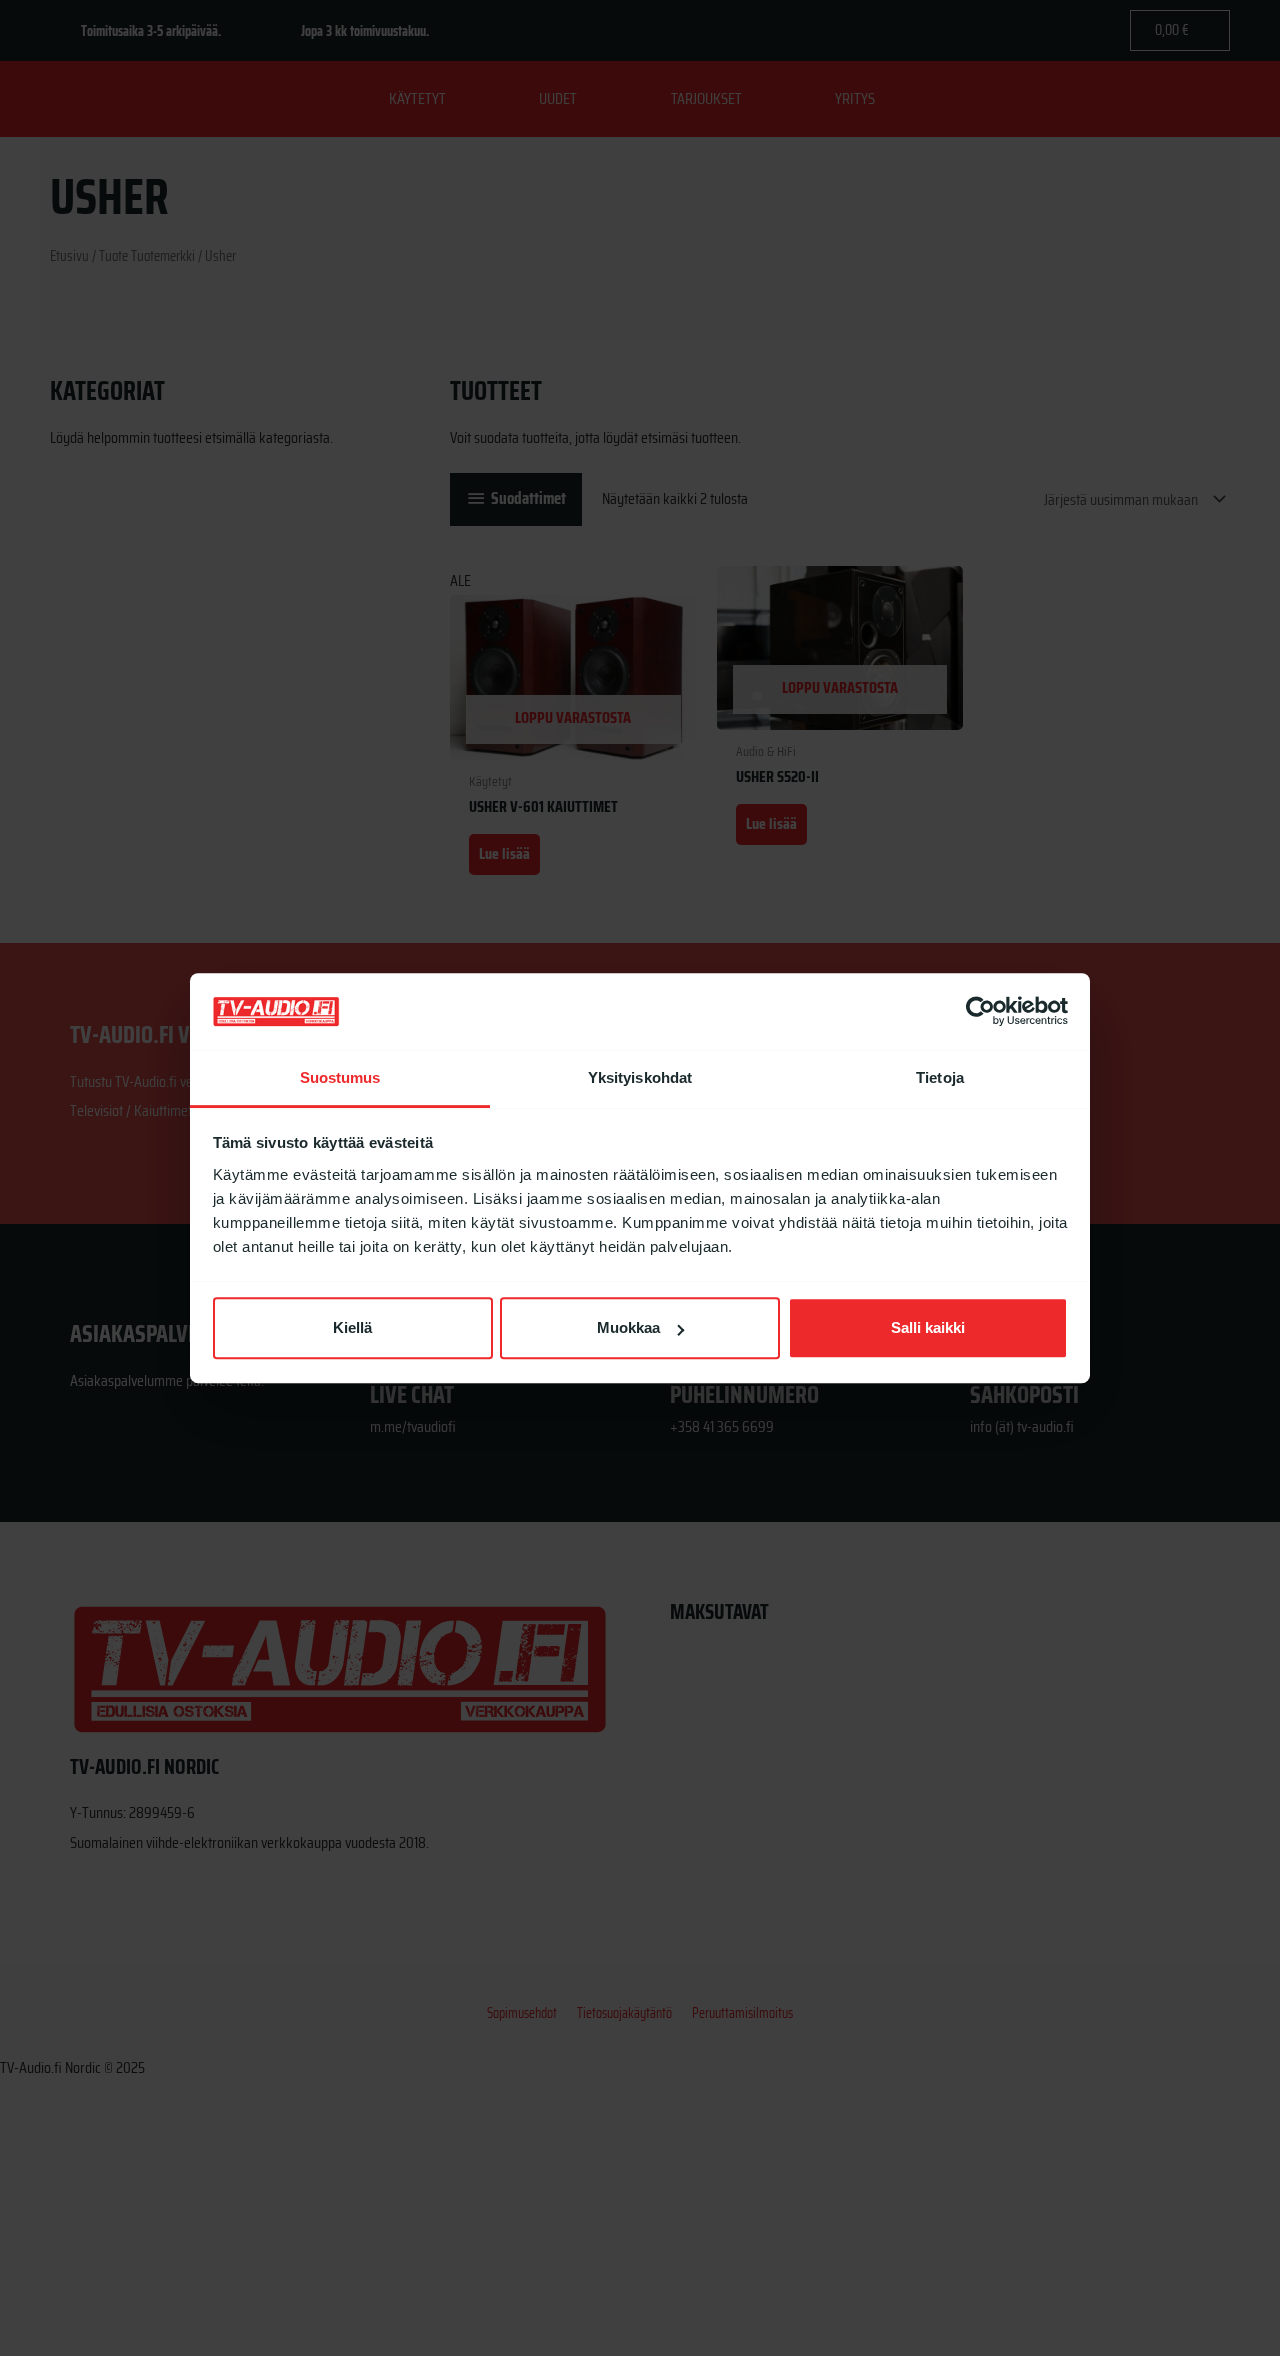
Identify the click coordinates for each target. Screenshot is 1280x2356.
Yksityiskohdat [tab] (640, 1077)
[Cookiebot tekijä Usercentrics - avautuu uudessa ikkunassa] (980, 1012)
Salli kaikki (928, 1328)
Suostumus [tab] (340, 1077)
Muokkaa (628, 1328)
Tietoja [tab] (940, 1077)
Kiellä (352, 1328)
